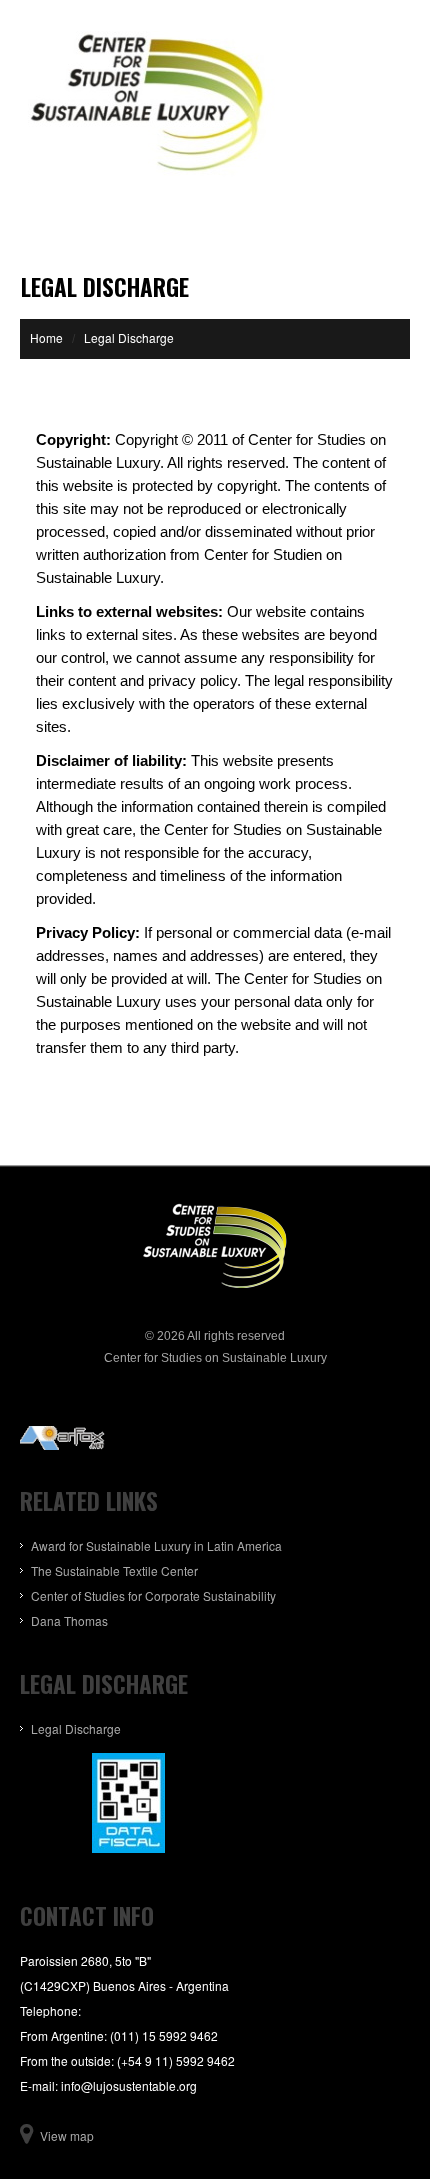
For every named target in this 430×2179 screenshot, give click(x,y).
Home (46, 337)
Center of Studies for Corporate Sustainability (153, 1595)
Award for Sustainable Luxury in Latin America (156, 1545)
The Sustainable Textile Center (114, 1570)
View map (67, 2135)
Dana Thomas (69, 1620)
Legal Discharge (76, 1728)
